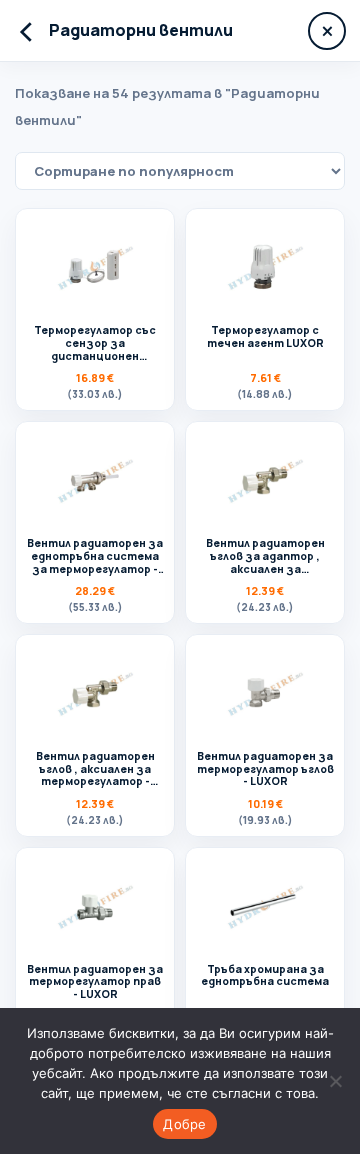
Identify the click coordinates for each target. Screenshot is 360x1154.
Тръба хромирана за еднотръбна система (265, 975)
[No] (335, 1081)
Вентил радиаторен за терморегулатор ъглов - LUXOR (265, 769)
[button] (95, 309)
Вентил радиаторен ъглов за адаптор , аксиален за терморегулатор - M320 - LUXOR (265, 568)
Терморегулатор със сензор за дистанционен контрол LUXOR (95, 349)
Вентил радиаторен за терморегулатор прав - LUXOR (95, 982)
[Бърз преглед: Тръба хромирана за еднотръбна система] (265, 906)
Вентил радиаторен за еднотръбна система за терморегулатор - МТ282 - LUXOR (95, 562)
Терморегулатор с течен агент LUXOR (265, 336)
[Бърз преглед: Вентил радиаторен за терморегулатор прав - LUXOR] (95, 906)
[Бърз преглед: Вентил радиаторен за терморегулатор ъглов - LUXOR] (265, 693)
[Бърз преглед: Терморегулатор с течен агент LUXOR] (265, 267)
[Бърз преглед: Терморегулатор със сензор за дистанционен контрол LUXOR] (95, 267)
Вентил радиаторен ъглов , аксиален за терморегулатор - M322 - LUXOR (95, 775)
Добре (184, 1124)
